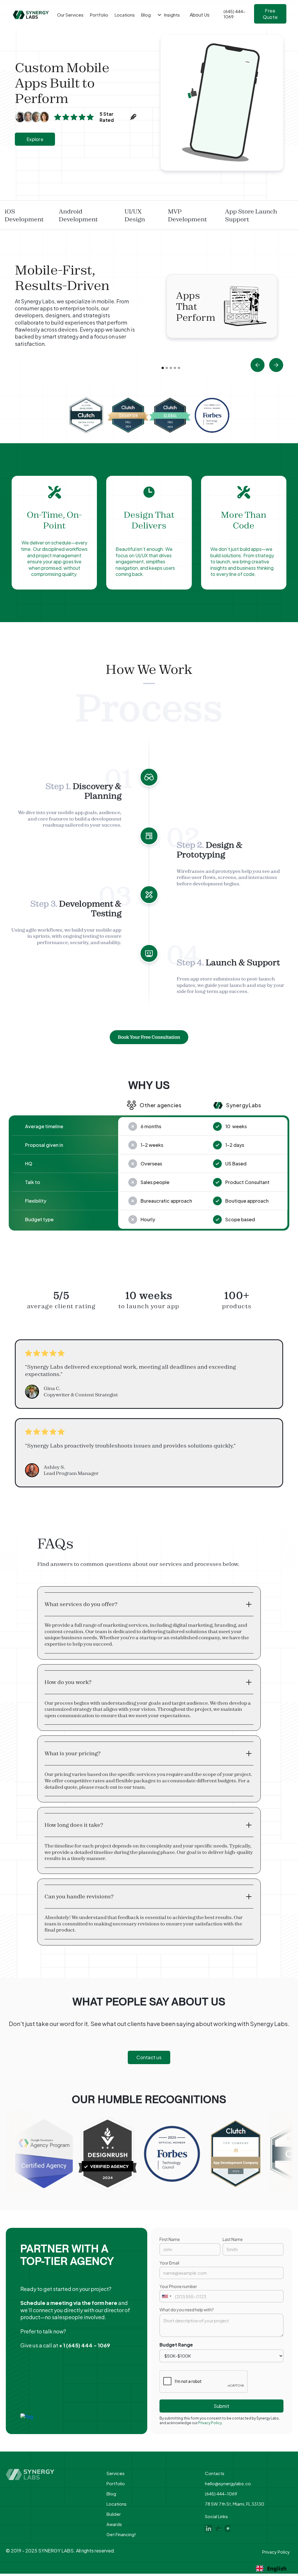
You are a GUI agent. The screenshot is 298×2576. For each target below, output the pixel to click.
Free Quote (270, 14)
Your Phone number (178, 2286)
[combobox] (166, 2296)
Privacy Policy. (210, 2423)
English (277, 2568)
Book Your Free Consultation (149, 1037)
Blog (111, 2494)
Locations (117, 2504)
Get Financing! (121, 2534)
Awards (114, 2524)
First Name (170, 2239)
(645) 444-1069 (221, 2494)
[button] (258, 365)
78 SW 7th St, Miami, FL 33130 (235, 2504)
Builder (114, 2514)
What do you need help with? (187, 2310)
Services (116, 2473)
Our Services (70, 15)
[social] (209, 2528)
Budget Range (176, 2345)
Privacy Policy (276, 2552)
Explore (35, 139)
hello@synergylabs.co (228, 2483)
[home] (31, 15)
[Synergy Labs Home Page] (51, 2474)
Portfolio (116, 2483)
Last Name (233, 2239)
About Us (200, 15)
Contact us (149, 2057)
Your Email (169, 2263)
